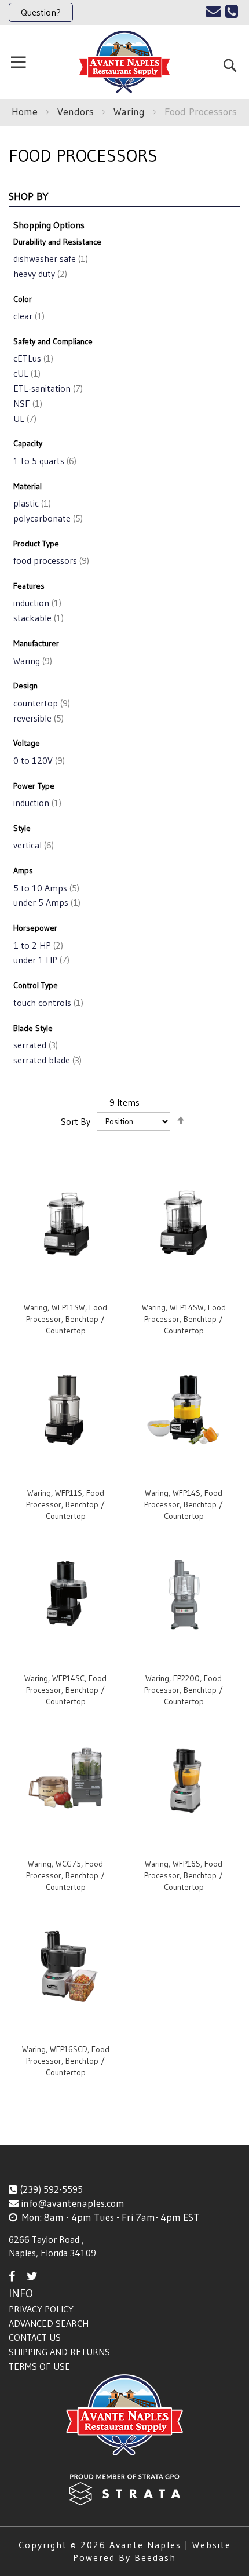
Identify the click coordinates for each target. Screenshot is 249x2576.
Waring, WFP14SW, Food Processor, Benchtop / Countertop (184, 1319)
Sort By (76, 1121)
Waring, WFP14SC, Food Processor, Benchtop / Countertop (65, 1690)
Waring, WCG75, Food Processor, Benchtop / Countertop (65, 1875)
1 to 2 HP (37, 945)
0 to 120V (38, 760)
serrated (34, 1045)
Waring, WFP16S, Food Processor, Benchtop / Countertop (184, 1875)
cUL (26, 373)
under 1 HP (40, 960)
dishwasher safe (50, 258)
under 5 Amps (46, 902)
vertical (32, 845)
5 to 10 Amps (45, 888)
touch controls (47, 1003)
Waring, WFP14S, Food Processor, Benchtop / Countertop (184, 1504)
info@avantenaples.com (73, 2203)
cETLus (32, 358)
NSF (27, 403)
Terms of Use (39, 2366)
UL (24, 418)
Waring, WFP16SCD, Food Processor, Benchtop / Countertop (66, 2061)
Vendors (77, 112)
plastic (31, 503)
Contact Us (35, 2337)
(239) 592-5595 (51, 2189)
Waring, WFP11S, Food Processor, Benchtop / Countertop (65, 1504)
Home (26, 112)
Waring (131, 112)
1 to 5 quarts (44, 461)
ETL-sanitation (47, 388)
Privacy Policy (41, 2309)
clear (28, 316)
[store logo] (124, 62)
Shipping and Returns (59, 2352)
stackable (37, 618)
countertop (41, 703)
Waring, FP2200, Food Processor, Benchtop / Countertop (184, 1690)
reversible (37, 718)
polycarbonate (47, 518)
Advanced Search (49, 2323)
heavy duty (39, 274)
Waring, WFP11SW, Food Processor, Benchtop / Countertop (65, 1319)
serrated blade (46, 1060)
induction (36, 603)
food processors (50, 560)
